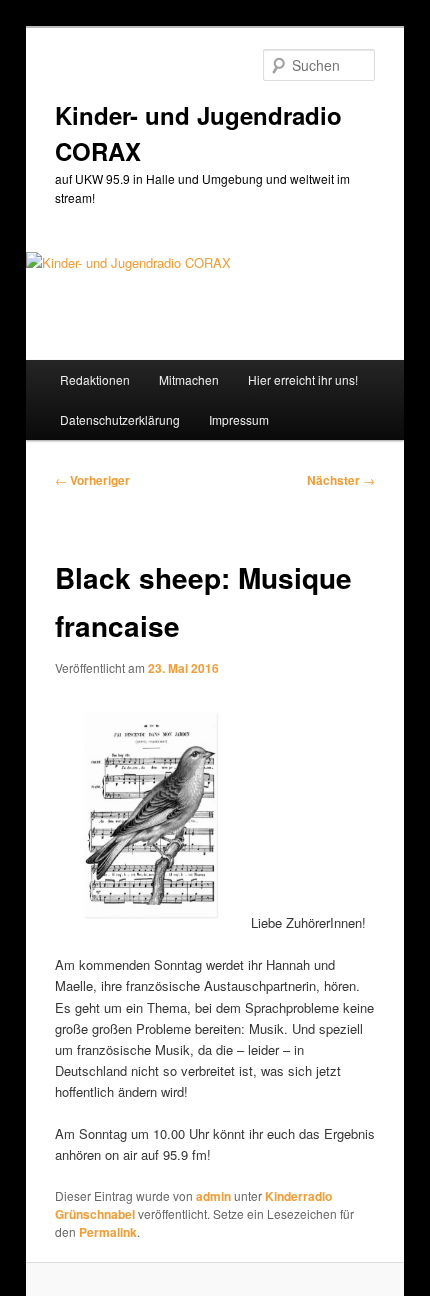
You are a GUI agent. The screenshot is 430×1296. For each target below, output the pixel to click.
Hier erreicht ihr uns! (303, 379)
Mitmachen (189, 379)
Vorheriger (92, 480)
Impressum (239, 419)
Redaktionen (95, 379)
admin (213, 1196)
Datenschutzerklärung (120, 419)
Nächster (341, 480)
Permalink (108, 1232)
